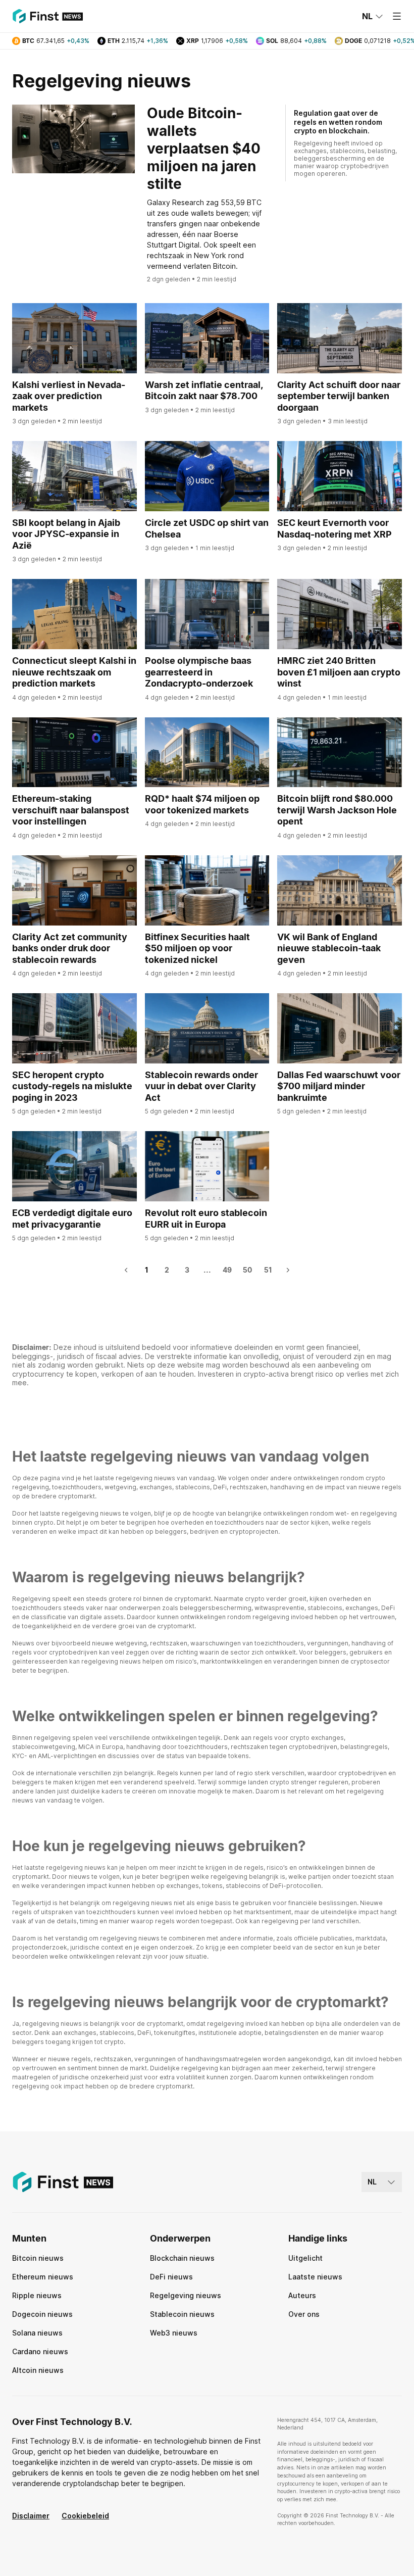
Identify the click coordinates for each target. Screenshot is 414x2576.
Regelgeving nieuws (186, 2295)
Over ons (304, 2314)
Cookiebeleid (85, 2516)
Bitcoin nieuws (38, 2258)
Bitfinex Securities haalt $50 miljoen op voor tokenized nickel (197, 948)
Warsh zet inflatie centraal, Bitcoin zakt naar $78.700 (204, 391)
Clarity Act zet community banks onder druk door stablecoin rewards (70, 948)
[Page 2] (288, 1270)
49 (227, 1270)
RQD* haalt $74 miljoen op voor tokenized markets (202, 804)
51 (268, 1270)
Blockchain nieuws (182, 2258)
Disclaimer (31, 2516)
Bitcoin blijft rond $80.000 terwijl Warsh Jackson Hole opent (337, 810)
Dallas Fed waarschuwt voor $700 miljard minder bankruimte (339, 1086)
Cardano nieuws (40, 2351)
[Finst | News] (47, 16)
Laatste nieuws (315, 2277)
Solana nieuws (37, 2333)
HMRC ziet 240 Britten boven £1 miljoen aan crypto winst (339, 672)
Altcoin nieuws (38, 2370)
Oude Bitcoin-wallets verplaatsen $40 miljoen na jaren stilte (204, 149)
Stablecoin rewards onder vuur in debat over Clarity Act (201, 1086)
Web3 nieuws (174, 2333)
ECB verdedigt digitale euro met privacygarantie (72, 1219)
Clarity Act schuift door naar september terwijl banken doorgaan (339, 396)
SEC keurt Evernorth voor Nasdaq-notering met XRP (334, 528)
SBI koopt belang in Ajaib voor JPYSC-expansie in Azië (66, 534)
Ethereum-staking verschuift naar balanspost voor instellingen (71, 810)
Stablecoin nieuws (182, 2314)
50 (247, 1270)
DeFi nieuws (171, 2277)
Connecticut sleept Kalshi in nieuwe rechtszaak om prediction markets (74, 672)
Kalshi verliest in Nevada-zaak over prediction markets (69, 396)
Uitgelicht (305, 2258)
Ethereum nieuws (43, 2277)
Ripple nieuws (37, 2295)
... (207, 1270)
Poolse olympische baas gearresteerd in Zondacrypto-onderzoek (199, 672)
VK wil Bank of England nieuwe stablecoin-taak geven (329, 948)
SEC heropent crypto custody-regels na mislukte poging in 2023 (72, 1086)
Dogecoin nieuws (42, 2314)
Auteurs (302, 2295)
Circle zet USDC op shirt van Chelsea (207, 528)
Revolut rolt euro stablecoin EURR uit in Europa (206, 1219)
